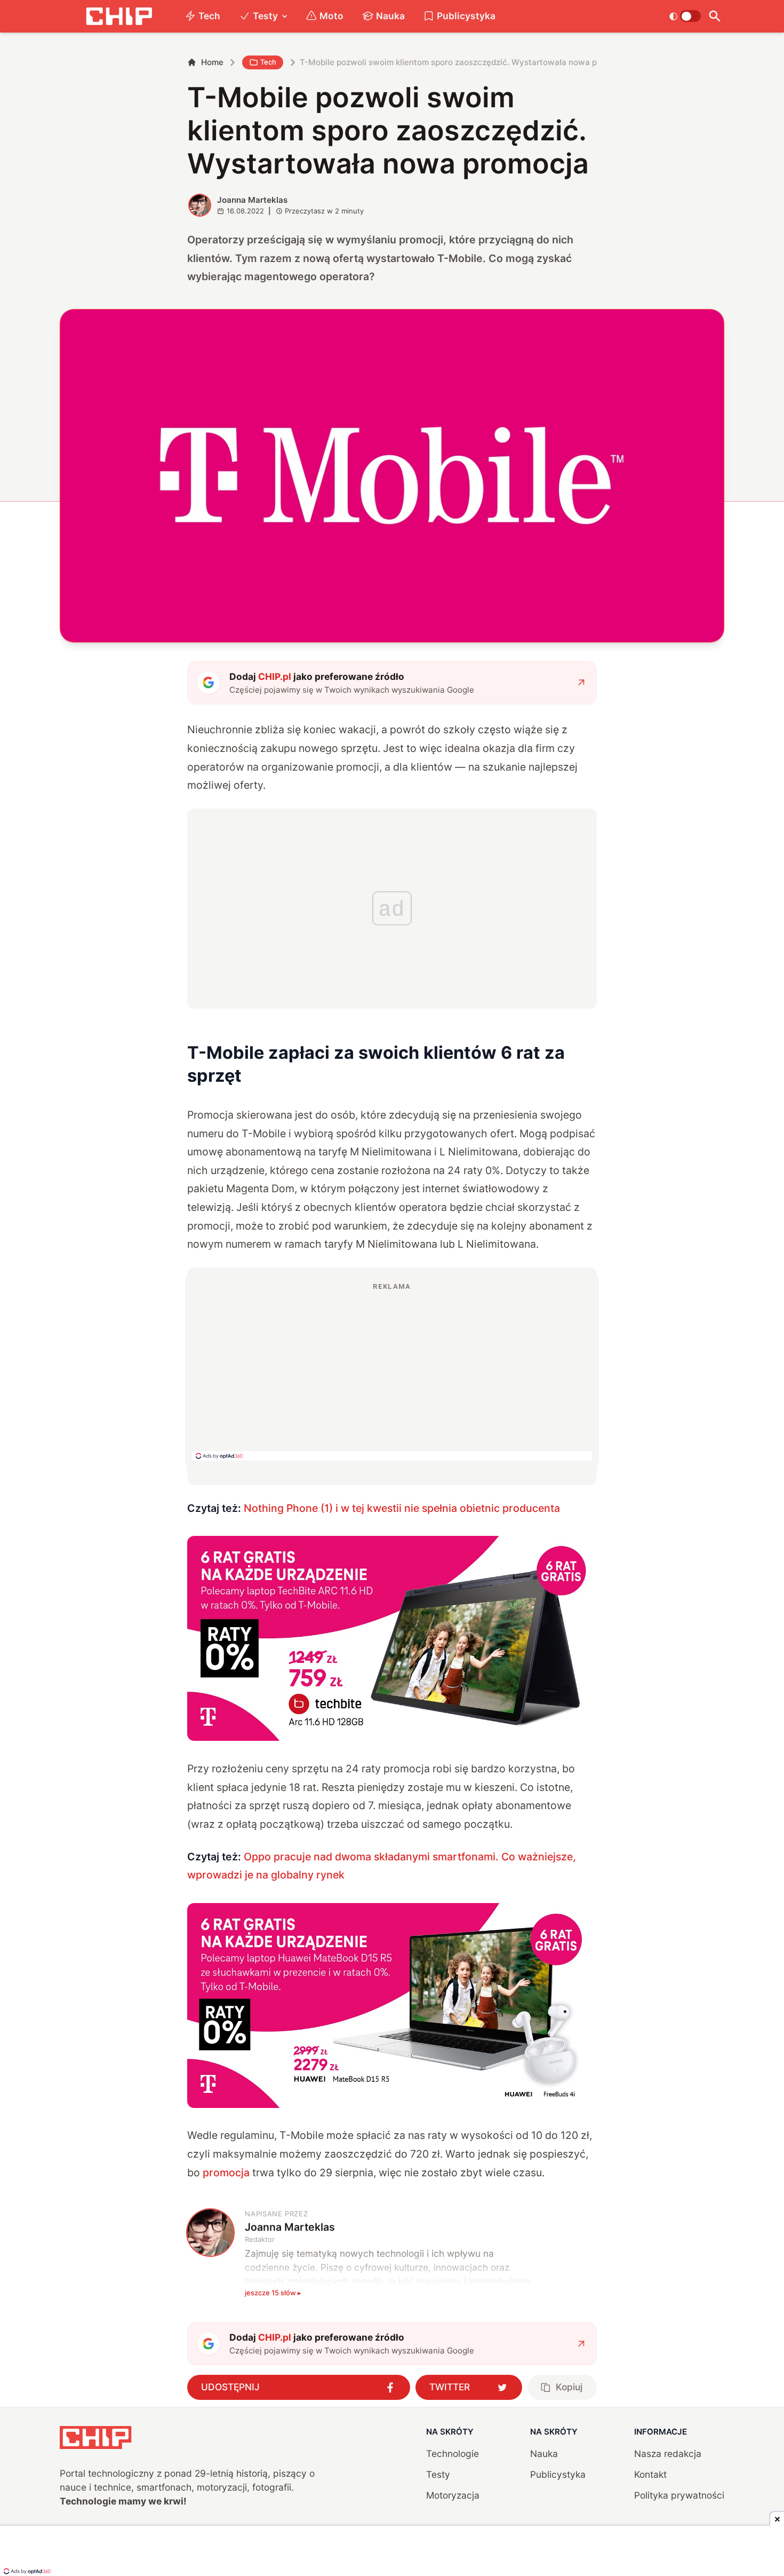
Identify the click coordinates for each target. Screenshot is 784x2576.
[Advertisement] (392, 1371)
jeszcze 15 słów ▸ (273, 2293)
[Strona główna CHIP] (119, 16)
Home (212, 62)
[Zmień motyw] (685, 16)
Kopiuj (569, 2387)
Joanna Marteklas (252, 200)
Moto (331, 16)
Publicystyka (466, 16)
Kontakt (650, 2474)
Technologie (453, 2454)
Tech (209, 16)
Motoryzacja (453, 2495)
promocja (226, 2173)
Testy (265, 16)
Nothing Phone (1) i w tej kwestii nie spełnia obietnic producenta (402, 1508)
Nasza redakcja (668, 2454)
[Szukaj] (715, 16)
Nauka (390, 16)
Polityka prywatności (679, 2495)
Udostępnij (230, 2387)
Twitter (450, 2387)
